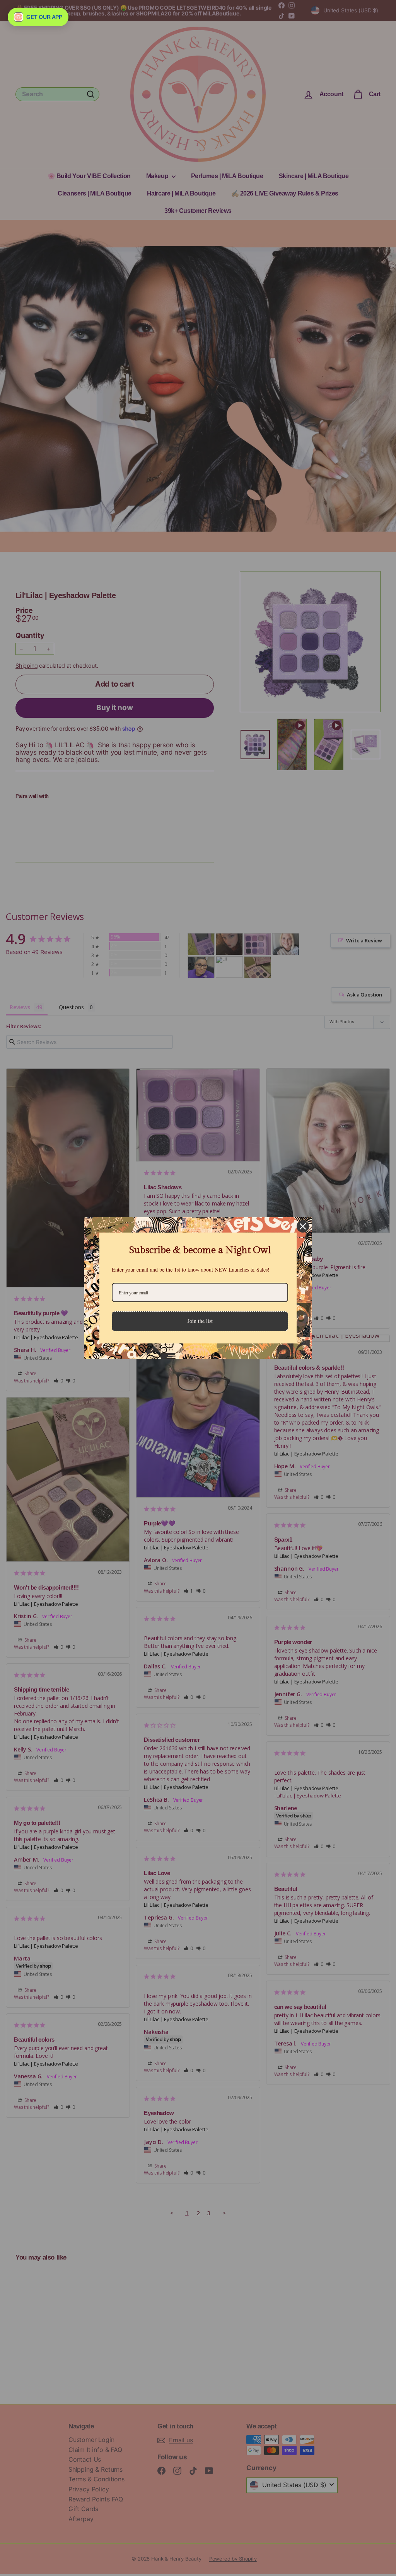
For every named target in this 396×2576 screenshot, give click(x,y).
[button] (38, 17)
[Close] (303, 1226)
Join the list (200, 1321)
